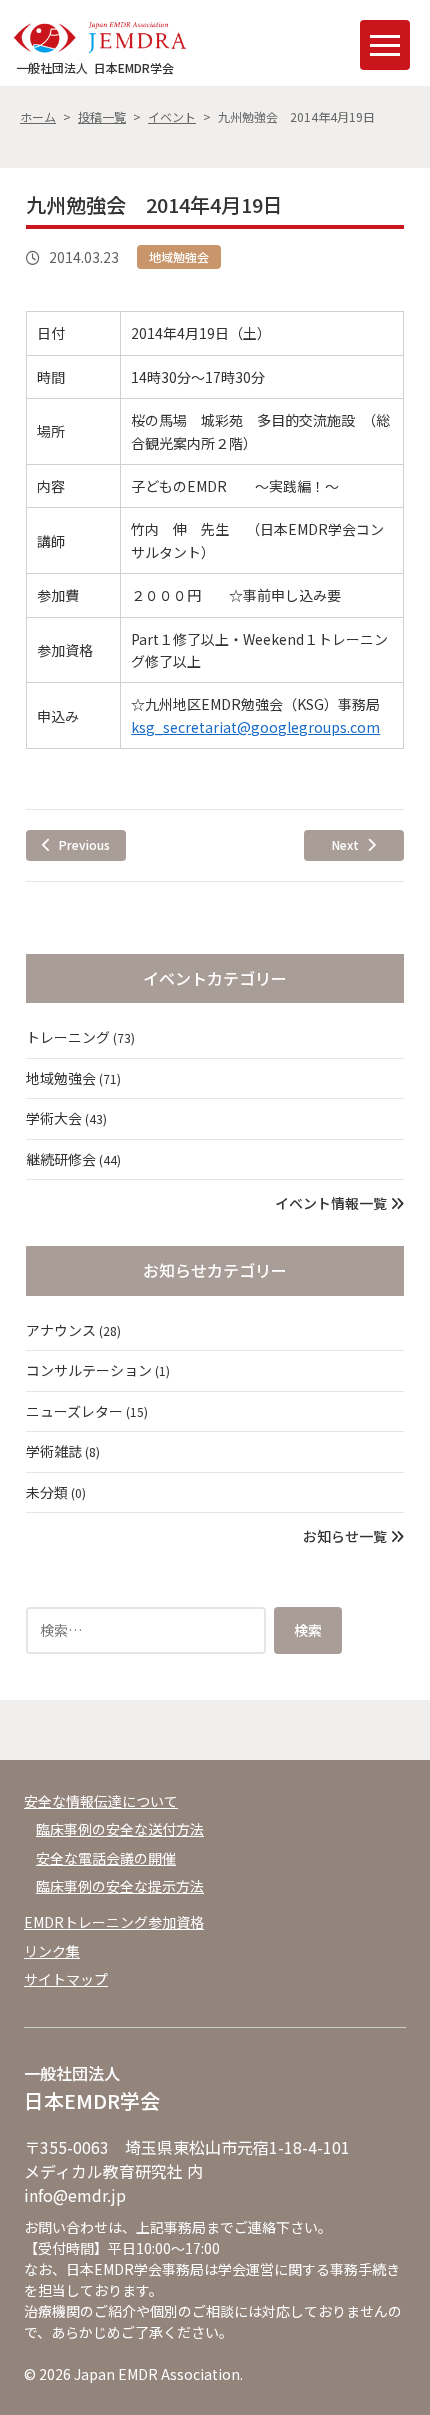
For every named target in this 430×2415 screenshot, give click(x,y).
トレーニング (80, 1037)
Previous (84, 844)
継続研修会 (73, 1159)
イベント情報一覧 (332, 1203)
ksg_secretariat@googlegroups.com (255, 727)
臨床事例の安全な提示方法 (120, 1886)
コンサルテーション (98, 1370)
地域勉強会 (179, 256)
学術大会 (66, 1118)
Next (345, 844)
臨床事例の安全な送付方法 (120, 1829)
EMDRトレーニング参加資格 (114, 1922)
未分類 (56, 1492)
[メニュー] (385, 45)
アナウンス (73, 1330)
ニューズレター (87, 1411)
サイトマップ (66, 1979)
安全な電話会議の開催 (106, 1858)
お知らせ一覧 (346, 1536)
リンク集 (52, 1951)
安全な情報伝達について (101, 1801)
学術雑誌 (63, 1451)
